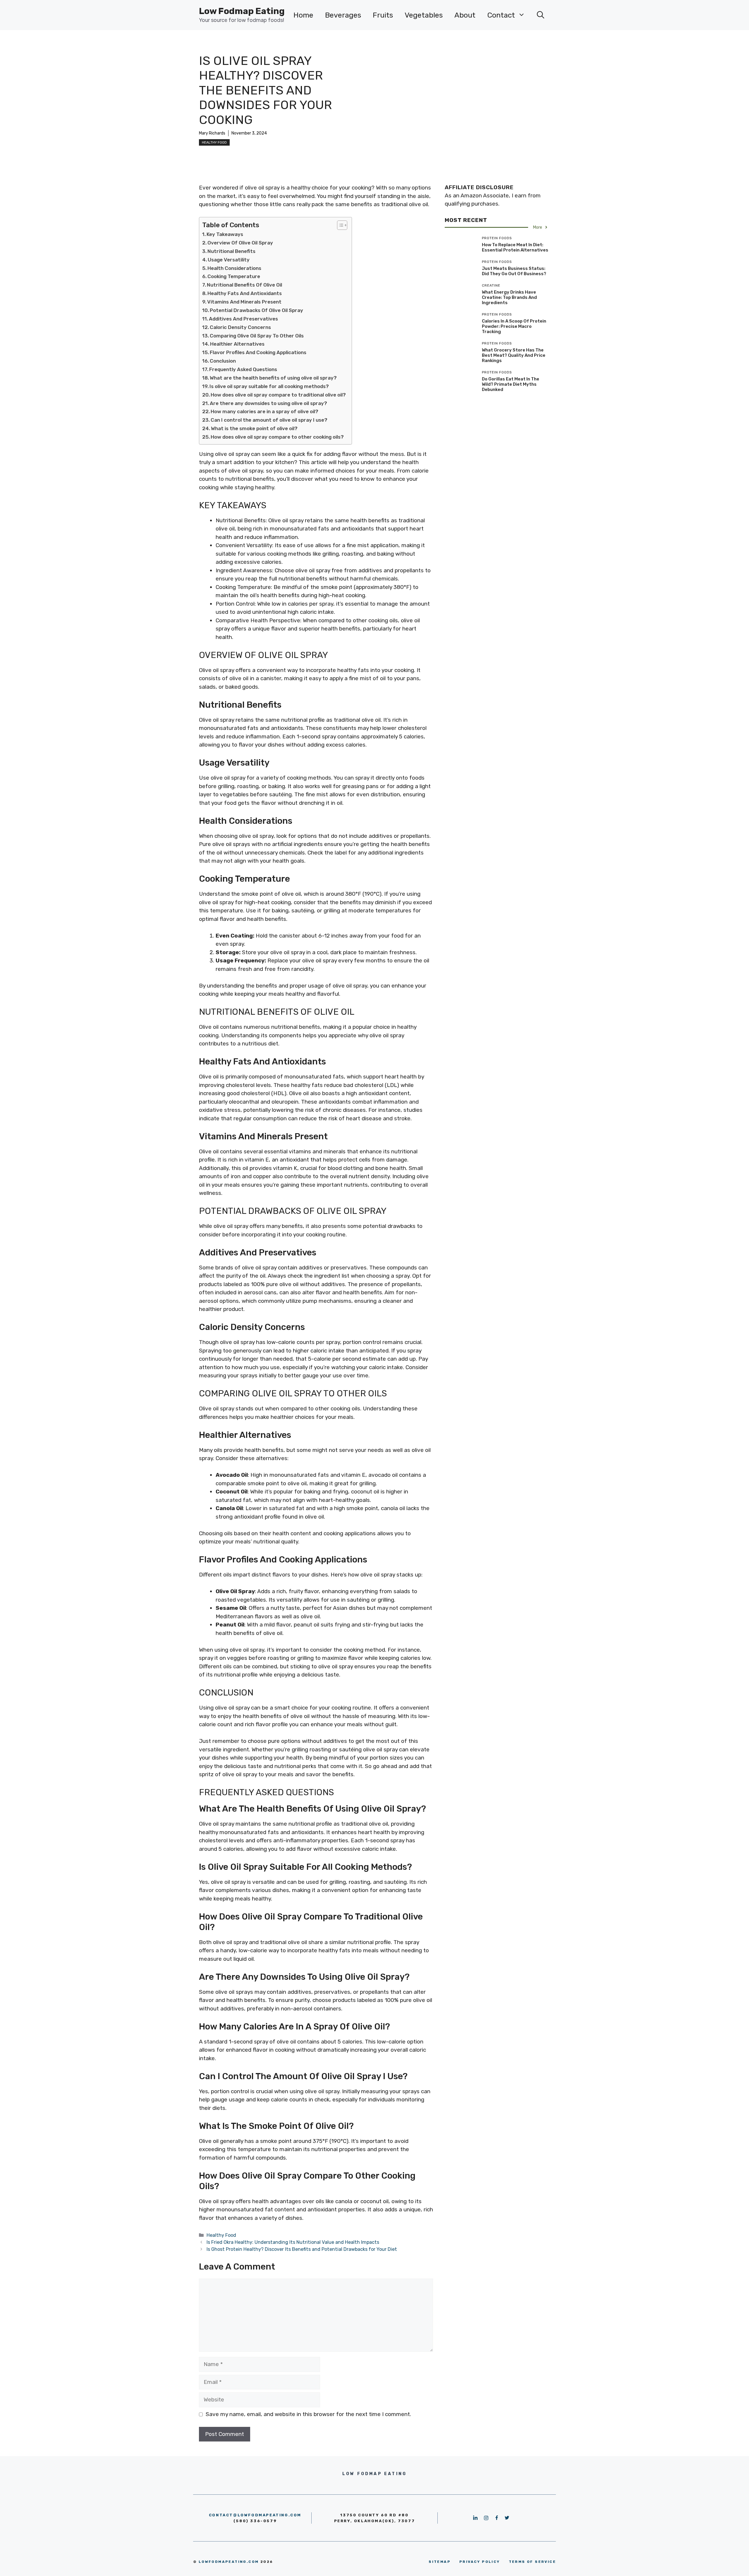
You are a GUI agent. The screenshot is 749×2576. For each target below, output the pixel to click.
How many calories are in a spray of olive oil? (264, 411)
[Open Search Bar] (541, 15)
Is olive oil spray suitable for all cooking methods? (269, 386)
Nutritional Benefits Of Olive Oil (244, 285)
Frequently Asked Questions (243, 369)
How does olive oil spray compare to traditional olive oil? (278, 395)
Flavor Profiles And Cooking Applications (258, 352)
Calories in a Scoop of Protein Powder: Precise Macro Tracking (514, 326)
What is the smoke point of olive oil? (254, 428)
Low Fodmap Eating (242, 11)
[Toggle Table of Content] (339, 225)
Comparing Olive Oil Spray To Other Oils (257, 336)
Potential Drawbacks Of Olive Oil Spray (256, 310)
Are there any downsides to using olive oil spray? (268, 403)
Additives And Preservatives (243, 319)
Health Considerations (234, 268)
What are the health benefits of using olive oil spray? (273, 378)
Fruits (383, 15)
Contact (501, 15)
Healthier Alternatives (237, 344)
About (465, 15)
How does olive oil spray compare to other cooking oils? (277, 437)
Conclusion (223, 361)
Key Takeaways (225, 234)
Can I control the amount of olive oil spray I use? (269, 420)
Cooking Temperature (234, 276)
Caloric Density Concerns (240, 327)
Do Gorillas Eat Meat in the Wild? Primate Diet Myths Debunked (511, 384)
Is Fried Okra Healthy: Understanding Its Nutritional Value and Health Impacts (293, 2242)
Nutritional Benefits (231, 251)
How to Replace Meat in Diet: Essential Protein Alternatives (515, 247)
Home (303, 15)
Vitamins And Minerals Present (244, 302)
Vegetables (424, 15)
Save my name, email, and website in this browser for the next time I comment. (308, 2414)
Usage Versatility (229, 260)
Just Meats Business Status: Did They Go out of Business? (514, 271)
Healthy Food (214, 142)
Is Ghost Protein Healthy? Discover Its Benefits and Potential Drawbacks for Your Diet (302, 2249)
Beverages (343, 15)
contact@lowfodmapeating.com (255, 2515)
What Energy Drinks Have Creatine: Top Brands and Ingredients (509, 297)
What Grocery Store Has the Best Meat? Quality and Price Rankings (514, 355)
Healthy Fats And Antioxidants (245, 293)
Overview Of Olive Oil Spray (240, 243)
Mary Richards (212, 133)
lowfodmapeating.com (229, 2562)
